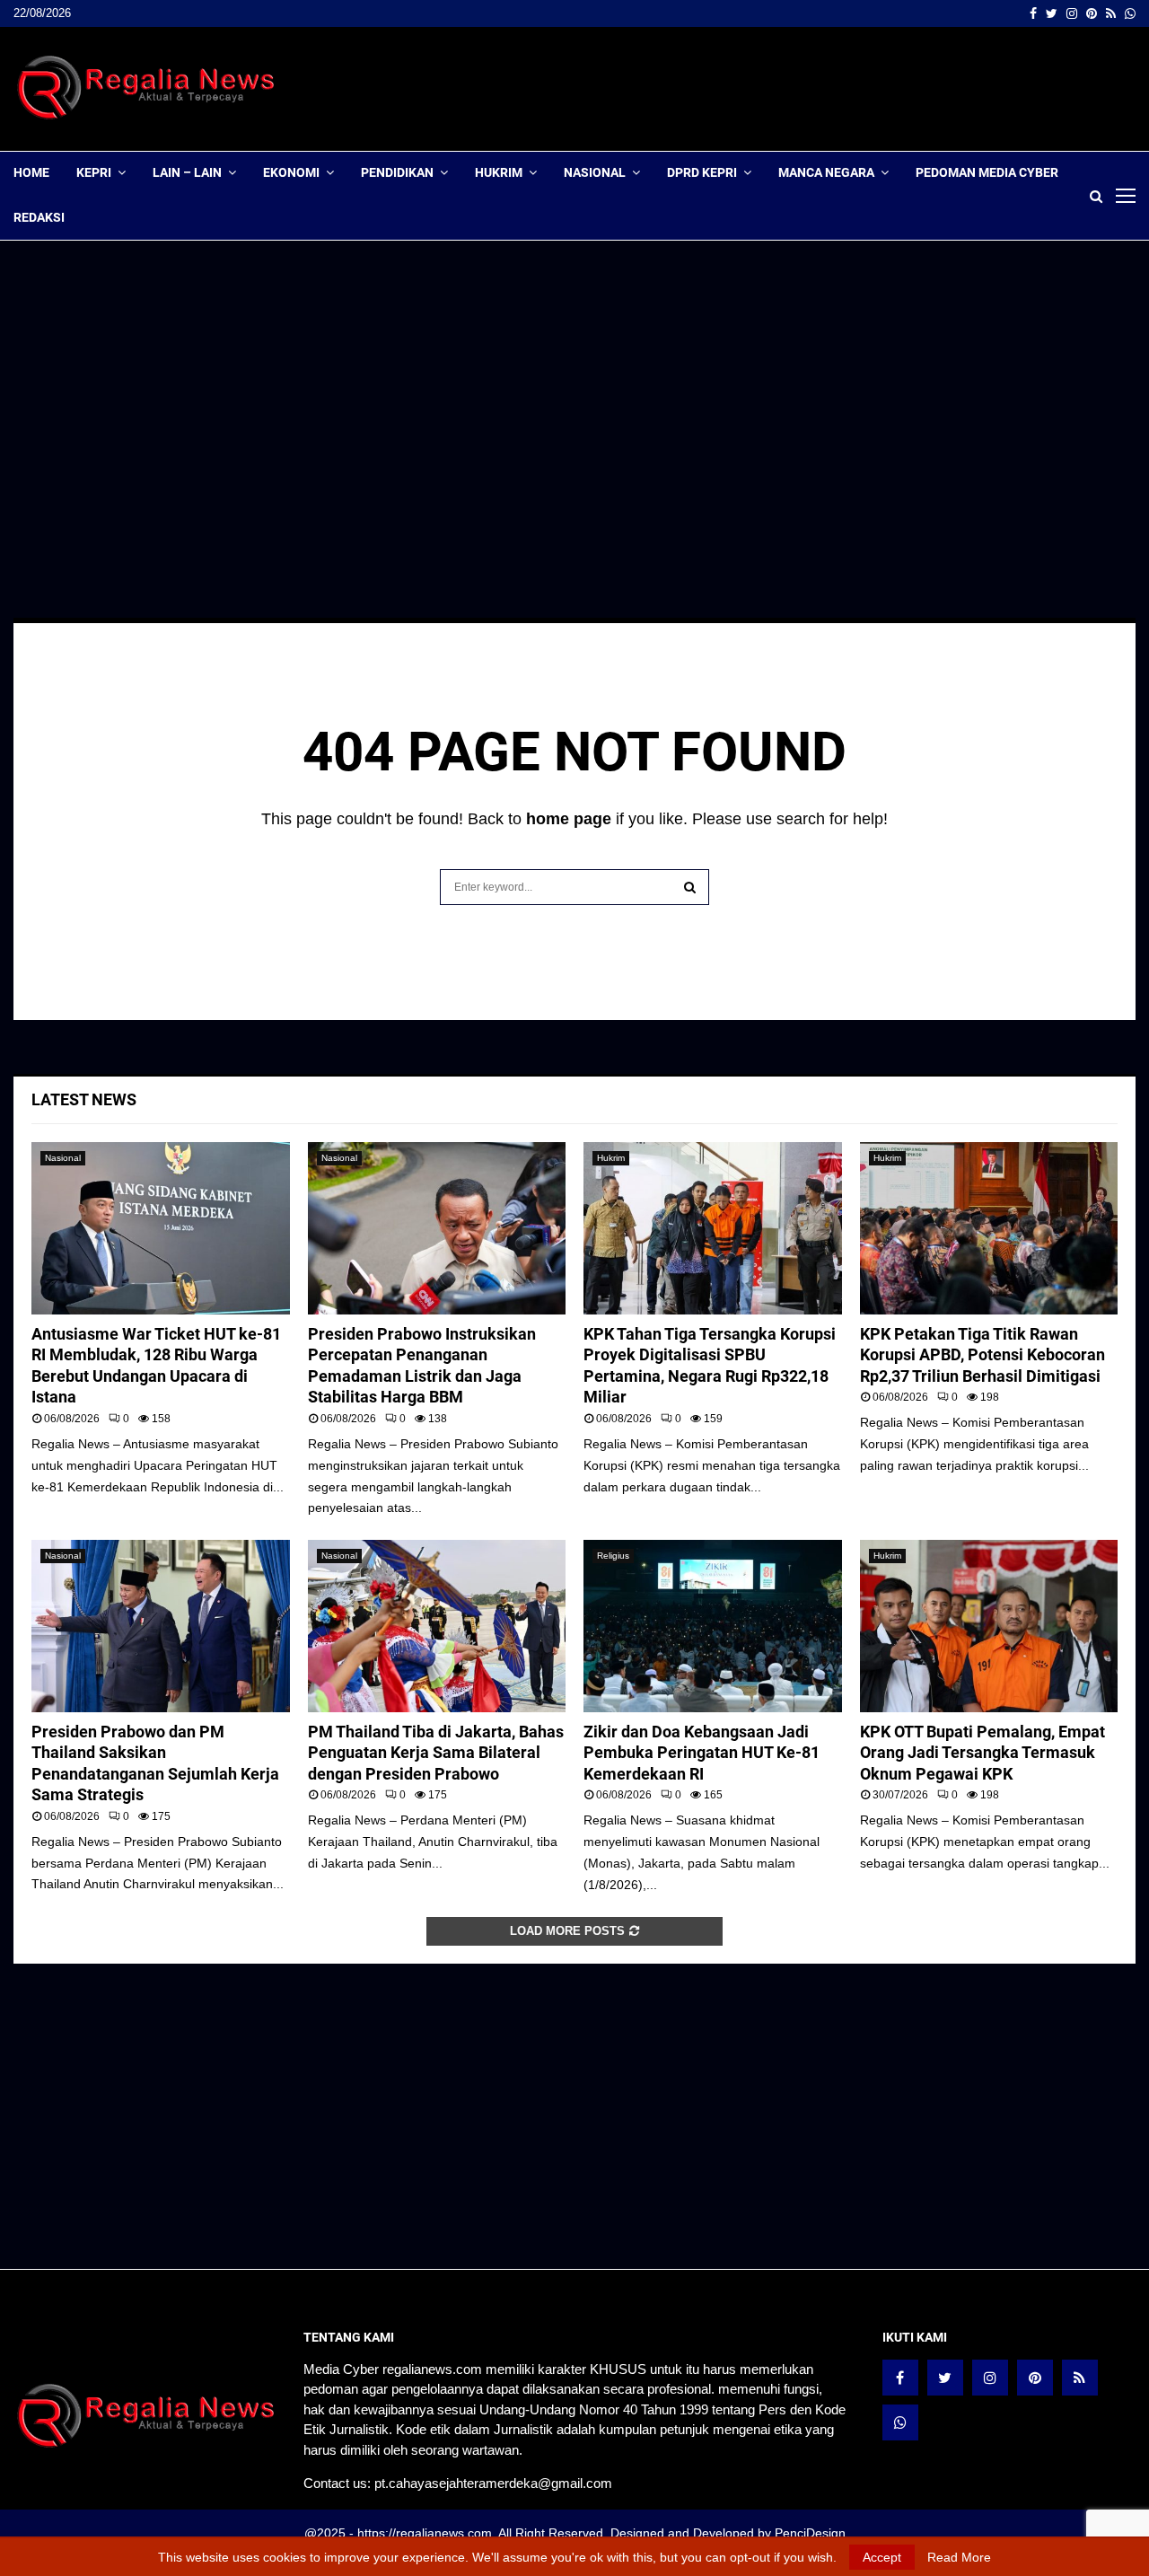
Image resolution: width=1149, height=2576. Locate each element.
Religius (613, 1556)
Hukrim (499, 172)
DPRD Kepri (702, 172)
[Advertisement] (809, 89)
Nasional (595, 172)
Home (31, 172)
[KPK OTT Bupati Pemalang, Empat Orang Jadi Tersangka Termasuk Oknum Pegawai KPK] (989, 1626)
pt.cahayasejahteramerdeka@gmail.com (493, 2483)
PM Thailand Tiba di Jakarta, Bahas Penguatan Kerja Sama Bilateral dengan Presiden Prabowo (436, 1753)
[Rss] (1080, 2378)
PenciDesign (810, 2533)
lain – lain (187, 172)
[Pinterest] (1035, 2378)
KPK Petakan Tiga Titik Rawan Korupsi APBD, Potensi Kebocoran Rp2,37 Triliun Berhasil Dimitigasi (982, 1355)
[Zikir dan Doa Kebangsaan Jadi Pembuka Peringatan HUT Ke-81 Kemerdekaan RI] (713, 1626)
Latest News (84, 1099)
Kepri (94, 172)
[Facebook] (900, 2378)
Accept (882, 2557)
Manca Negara (826, 172)
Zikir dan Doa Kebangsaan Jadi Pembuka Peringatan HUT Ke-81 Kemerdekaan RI (702, 1753)
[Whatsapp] (900, 2422)
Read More (959, 2557)
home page (569, 819)
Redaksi (39, 217)
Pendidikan (397, 172)
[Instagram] (990, 2378)
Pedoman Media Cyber (987, 172)
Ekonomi (291, 172)
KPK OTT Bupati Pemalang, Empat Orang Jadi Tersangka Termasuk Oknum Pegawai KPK (982, 1753)
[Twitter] (945, 2378)
